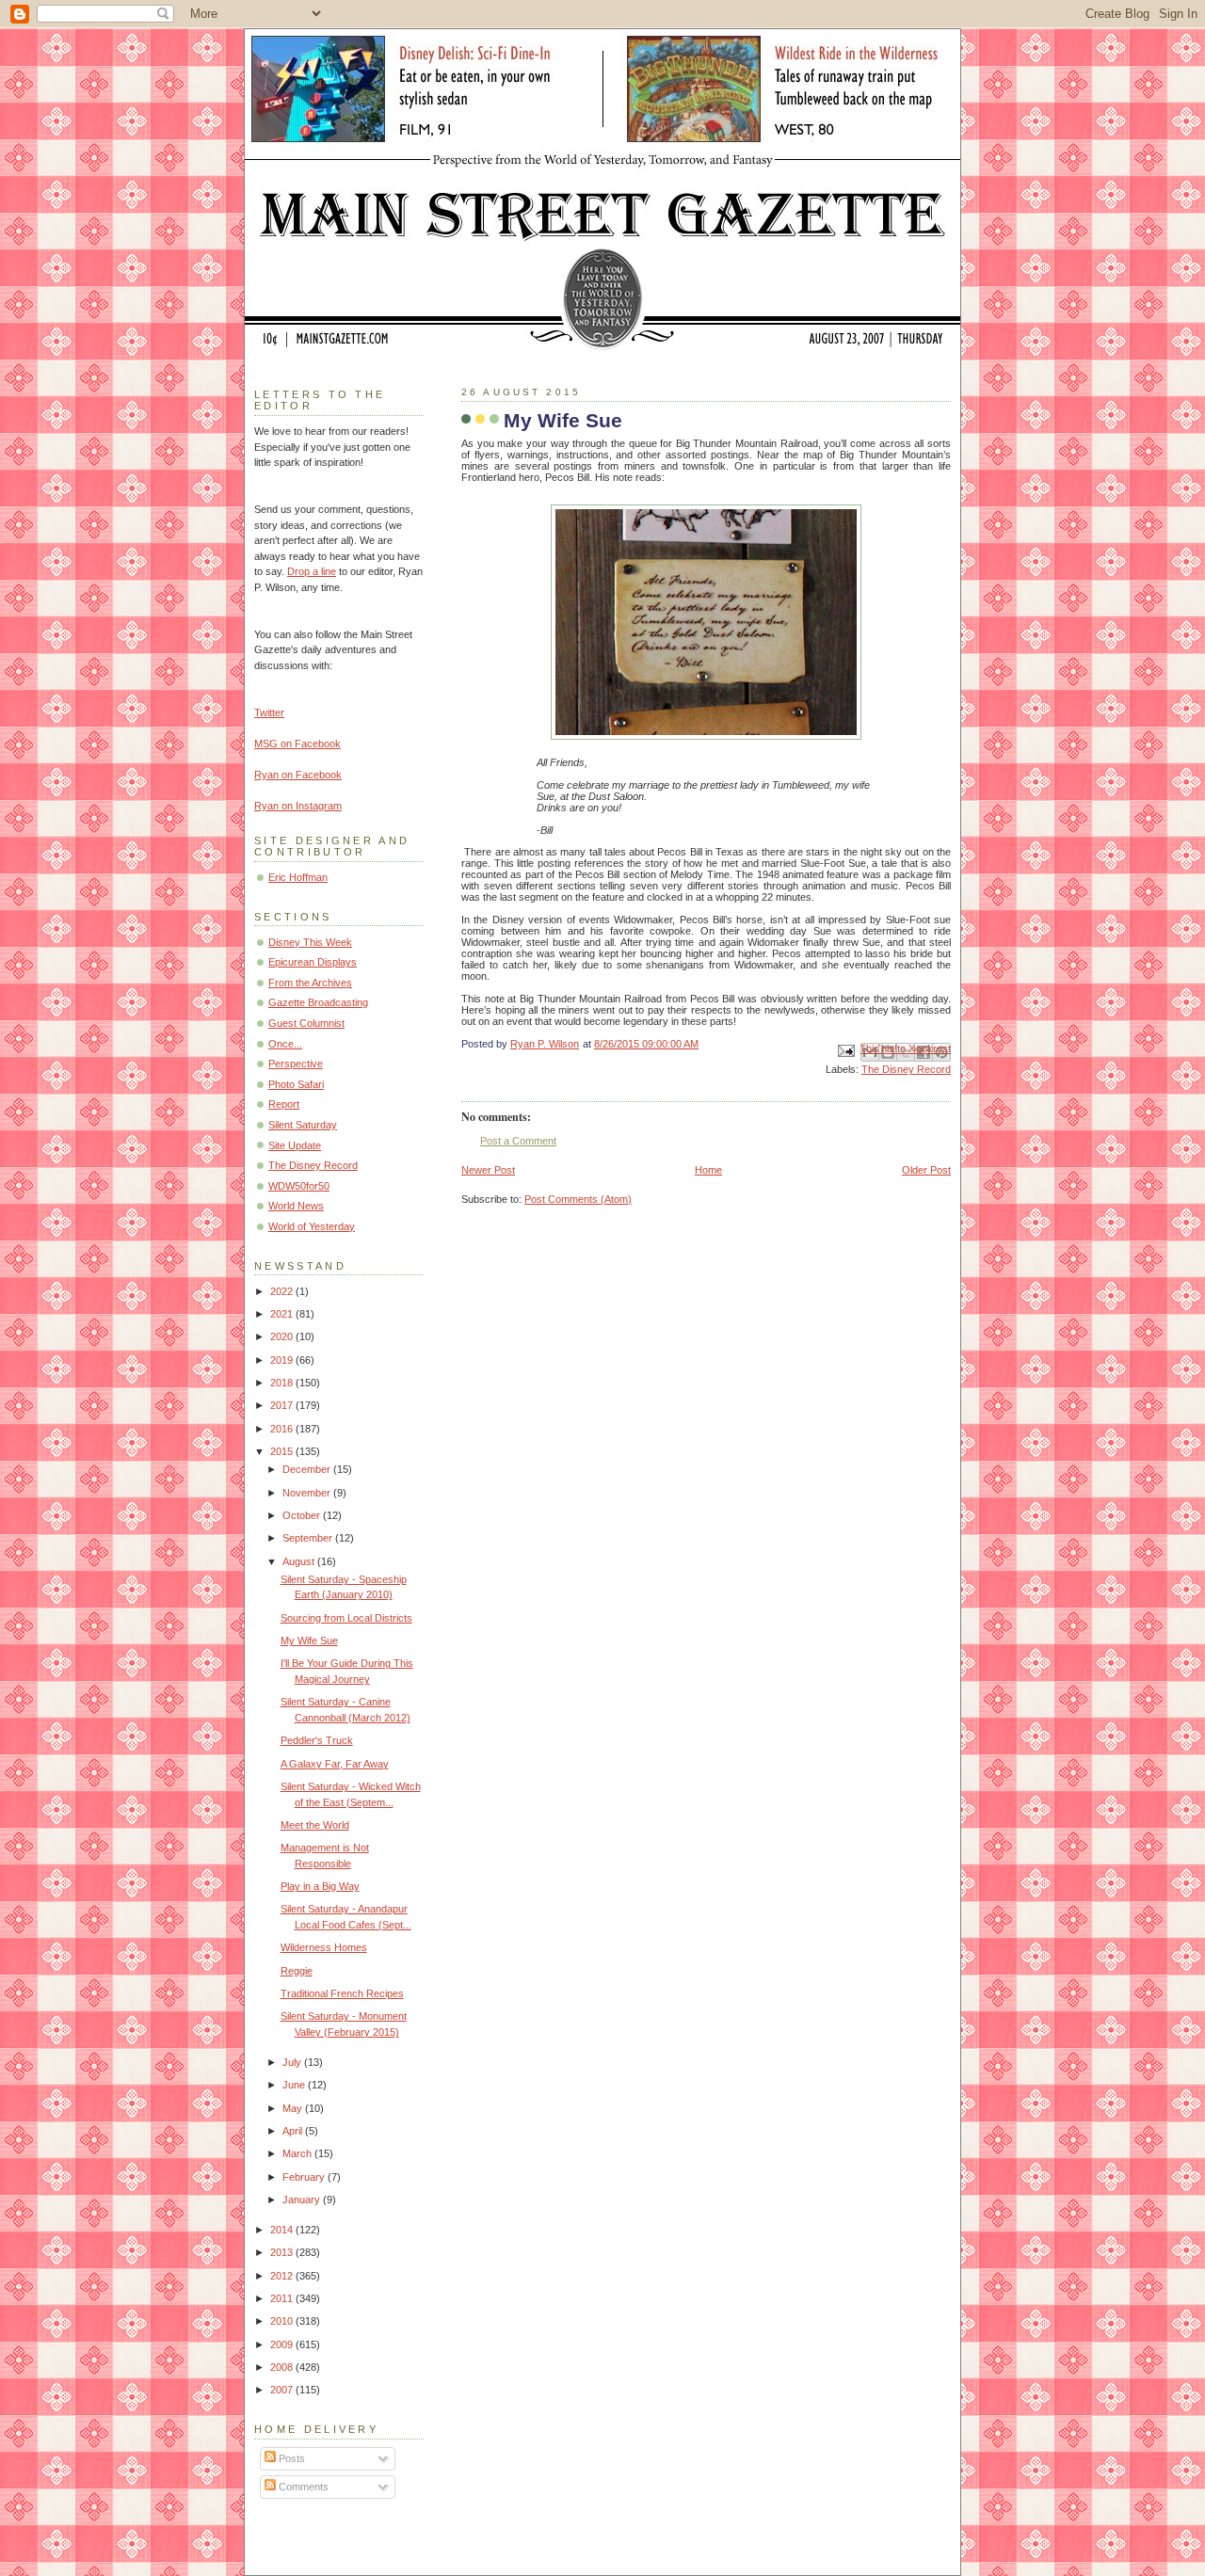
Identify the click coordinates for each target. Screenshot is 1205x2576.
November (308, 1493)
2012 (283, 2276)
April (294, 2131)
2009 (283, 2344)
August (300, 1561)
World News (296, 1206)
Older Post (926, 1170)
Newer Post (488, 1170)
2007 (283, 2390)
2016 (283, 1429)
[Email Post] (845, 1050)
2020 (283, 1336)
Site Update (295, 1145)
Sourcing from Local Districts (346, 1618)
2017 (283, 1405)
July (293, 2062)
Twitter (269, 712)
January (303, 2200)
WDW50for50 (299, 1186)
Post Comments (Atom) (578, 1199)
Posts (290, 2458)
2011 (283, 2298)
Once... (285, 1044)
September (309, 1538)
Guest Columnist (306, 1023)
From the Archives (310, 983)
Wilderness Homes (324, 1947)
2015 (283, 1451)
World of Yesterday (312, 1226)
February (305, 2177)
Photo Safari (296, 1084)
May (294, 2108)
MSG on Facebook (297, 744)
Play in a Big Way (320, 1886)
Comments (302, 2487)
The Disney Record (906, 1069)
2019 (283, 1360)
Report (284, 1104)
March (298, 2153)
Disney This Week (310, 942)
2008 (283, 2367)
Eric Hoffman (298, 877)
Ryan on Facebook (298, 775)
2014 (283, 2230)
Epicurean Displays (313, 962)
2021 (283, 1314)
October (303, 1515)
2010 (283, 2321)
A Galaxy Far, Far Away (335, 1764)
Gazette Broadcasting (318, 1002)
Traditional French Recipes (342, 1993)
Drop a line (312, 571)
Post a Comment (518, 1141)
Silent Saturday (303, 1125)
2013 (283, 2252)
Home (708, 1170)
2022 (283, 1291)
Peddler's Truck (317, 1740)
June (295, 2085)
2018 (283, 1383)
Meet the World (315, 1825)
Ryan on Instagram (298, 806)
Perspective (296, 1064)
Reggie (297, 1971)
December (308, 1469)
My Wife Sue (309, 1640)
